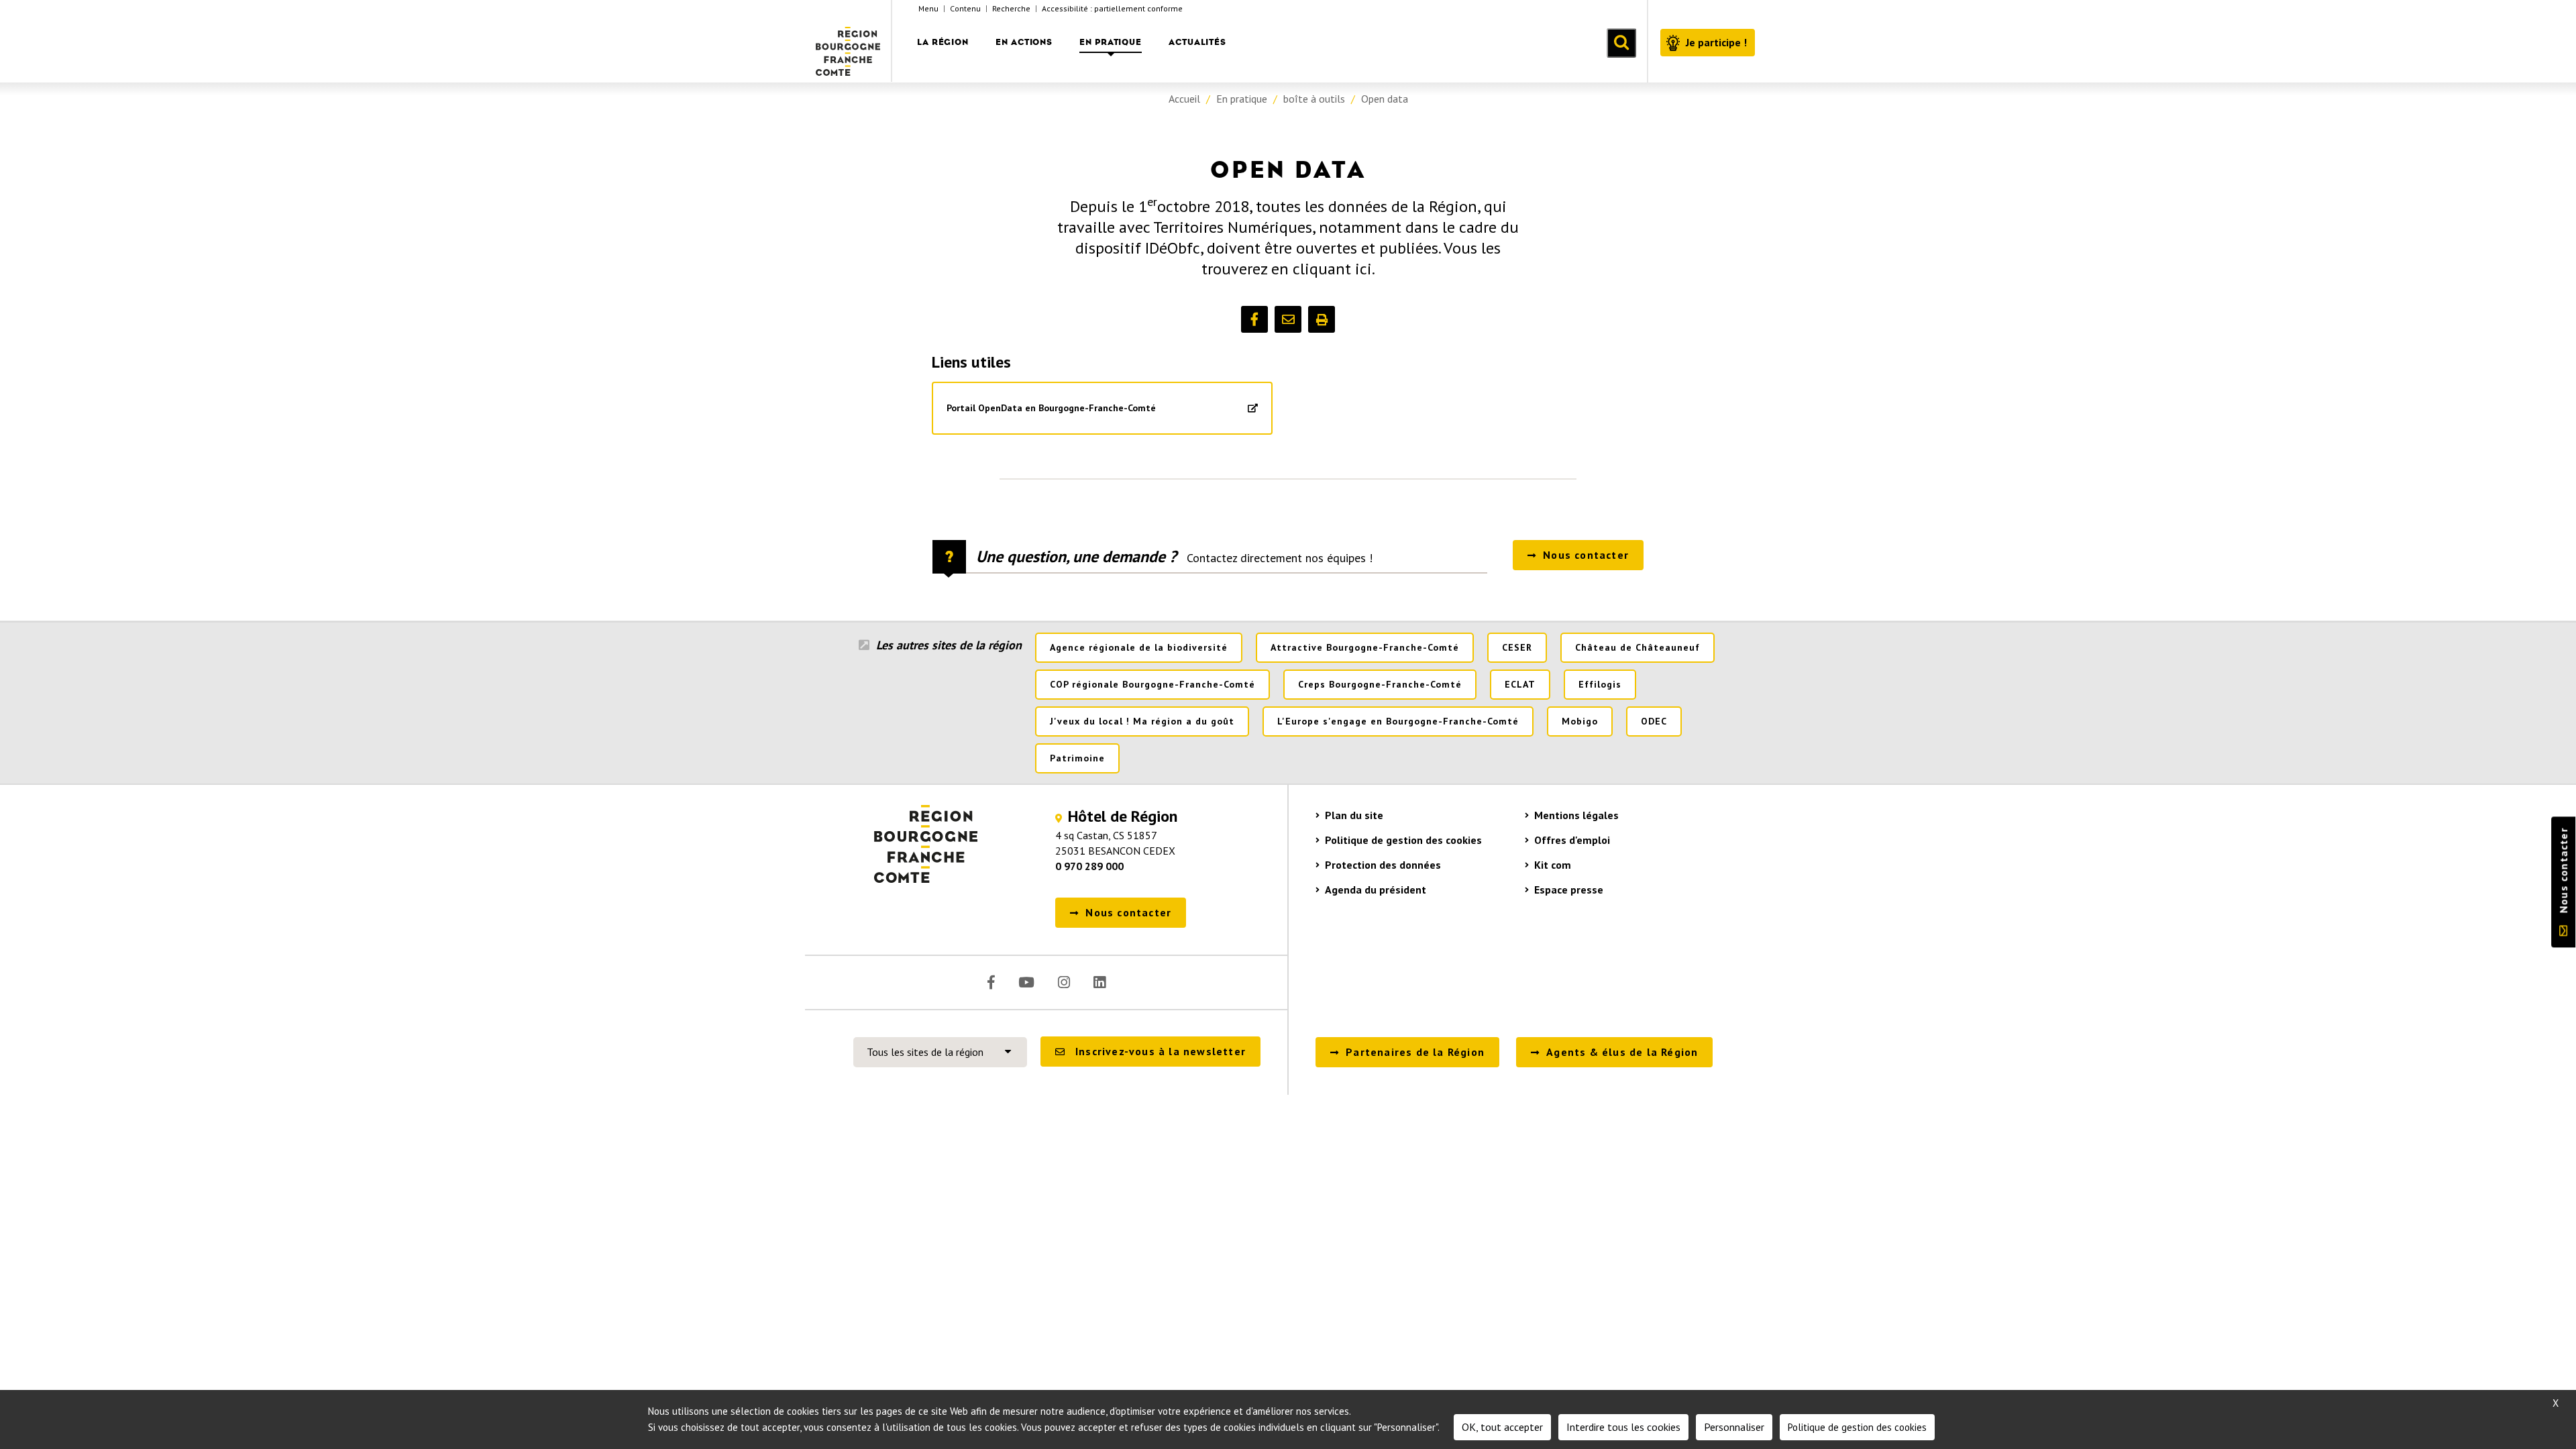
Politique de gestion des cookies (1403, 840)
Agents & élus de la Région (1622, 1052)
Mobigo (1580, 721)
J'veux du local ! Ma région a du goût (1142, 721)
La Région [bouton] (943, 42)
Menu (928, 8)
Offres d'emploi (1572, 840)
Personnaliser (1734, 1427)
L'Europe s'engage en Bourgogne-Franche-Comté (1398, 721)
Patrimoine (1077, 758)
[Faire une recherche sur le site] (1621, 43)
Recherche (1011, 8)
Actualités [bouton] (1197, 42)
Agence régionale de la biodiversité (1139, 647)
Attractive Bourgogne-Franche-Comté (1365, 647)
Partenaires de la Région (1415, 1052)
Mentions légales (1576, 815)
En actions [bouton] (1024, 42)
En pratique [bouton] (1111, 42)
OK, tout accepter (1502, 1427)
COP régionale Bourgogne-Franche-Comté (1152, 684)
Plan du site (1354, 815)
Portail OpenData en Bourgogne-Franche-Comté (1051, 408)
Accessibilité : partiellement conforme (1112, 8)
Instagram (1064, 982)
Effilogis (1600, 684)
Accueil (1184, 99)
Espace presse (1569, 890)
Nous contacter (2563, 871)
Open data (1385, 99)
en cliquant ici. (1323, 269)
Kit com (1553, 865)
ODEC (1654, 721)
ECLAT (1520, 684)
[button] (1254, 319)
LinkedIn (1099, 982)
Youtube (1026, 982)
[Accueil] (849, 41)
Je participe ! (1716, 42)
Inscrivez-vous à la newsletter (1161, 1051)
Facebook (991, 982)
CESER (1517, 647)
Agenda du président (1376, 890)
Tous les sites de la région (925, 1052)
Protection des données (1383, 865)
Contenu (965, 8)
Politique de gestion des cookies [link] (1857, 1427)
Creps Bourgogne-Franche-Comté (1380, 684)
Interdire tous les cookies (1623, 1427)
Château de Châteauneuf (1638, 647)
